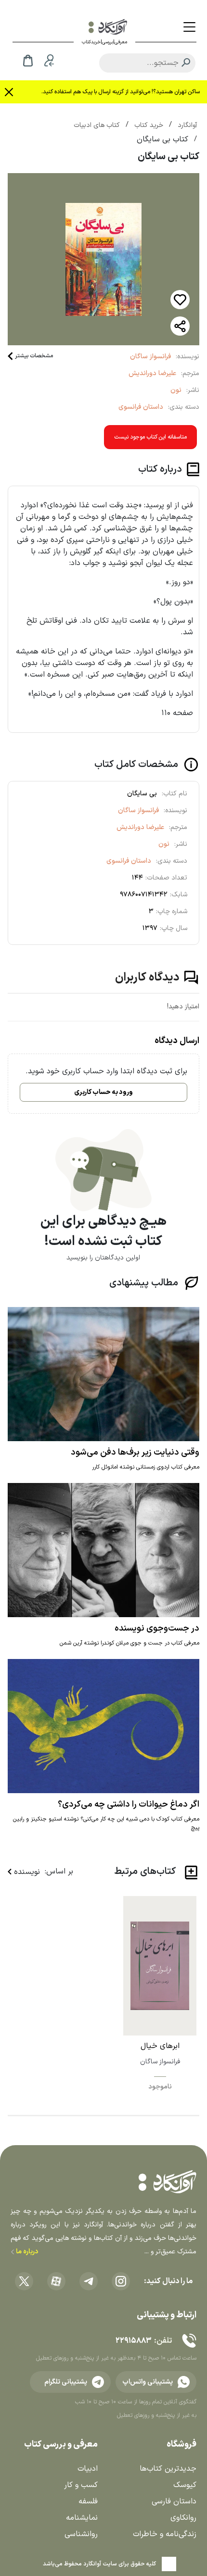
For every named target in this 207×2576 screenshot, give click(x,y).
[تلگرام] (89, 2281)
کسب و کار (81, 2485)
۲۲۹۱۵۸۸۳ (133, 2341)
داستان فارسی (174, 2501)
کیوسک (185, 2485)
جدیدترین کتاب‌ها (168, 2469)
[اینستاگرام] (121, 2281)
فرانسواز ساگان (150, 357)
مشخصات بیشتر (34, 356)
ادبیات (88, 2469)
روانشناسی (81, 2534)
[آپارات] (56, 2281)
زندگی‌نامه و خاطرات (165, 2534)
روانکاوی (183, 2518)
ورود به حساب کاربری (103, 1092)
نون (176, 390)
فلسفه (88, 2501)
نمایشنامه (82, 2518)
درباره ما (26, 2252)
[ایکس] (24, 2281)
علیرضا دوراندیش (152, 373)
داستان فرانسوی (141, 407)
